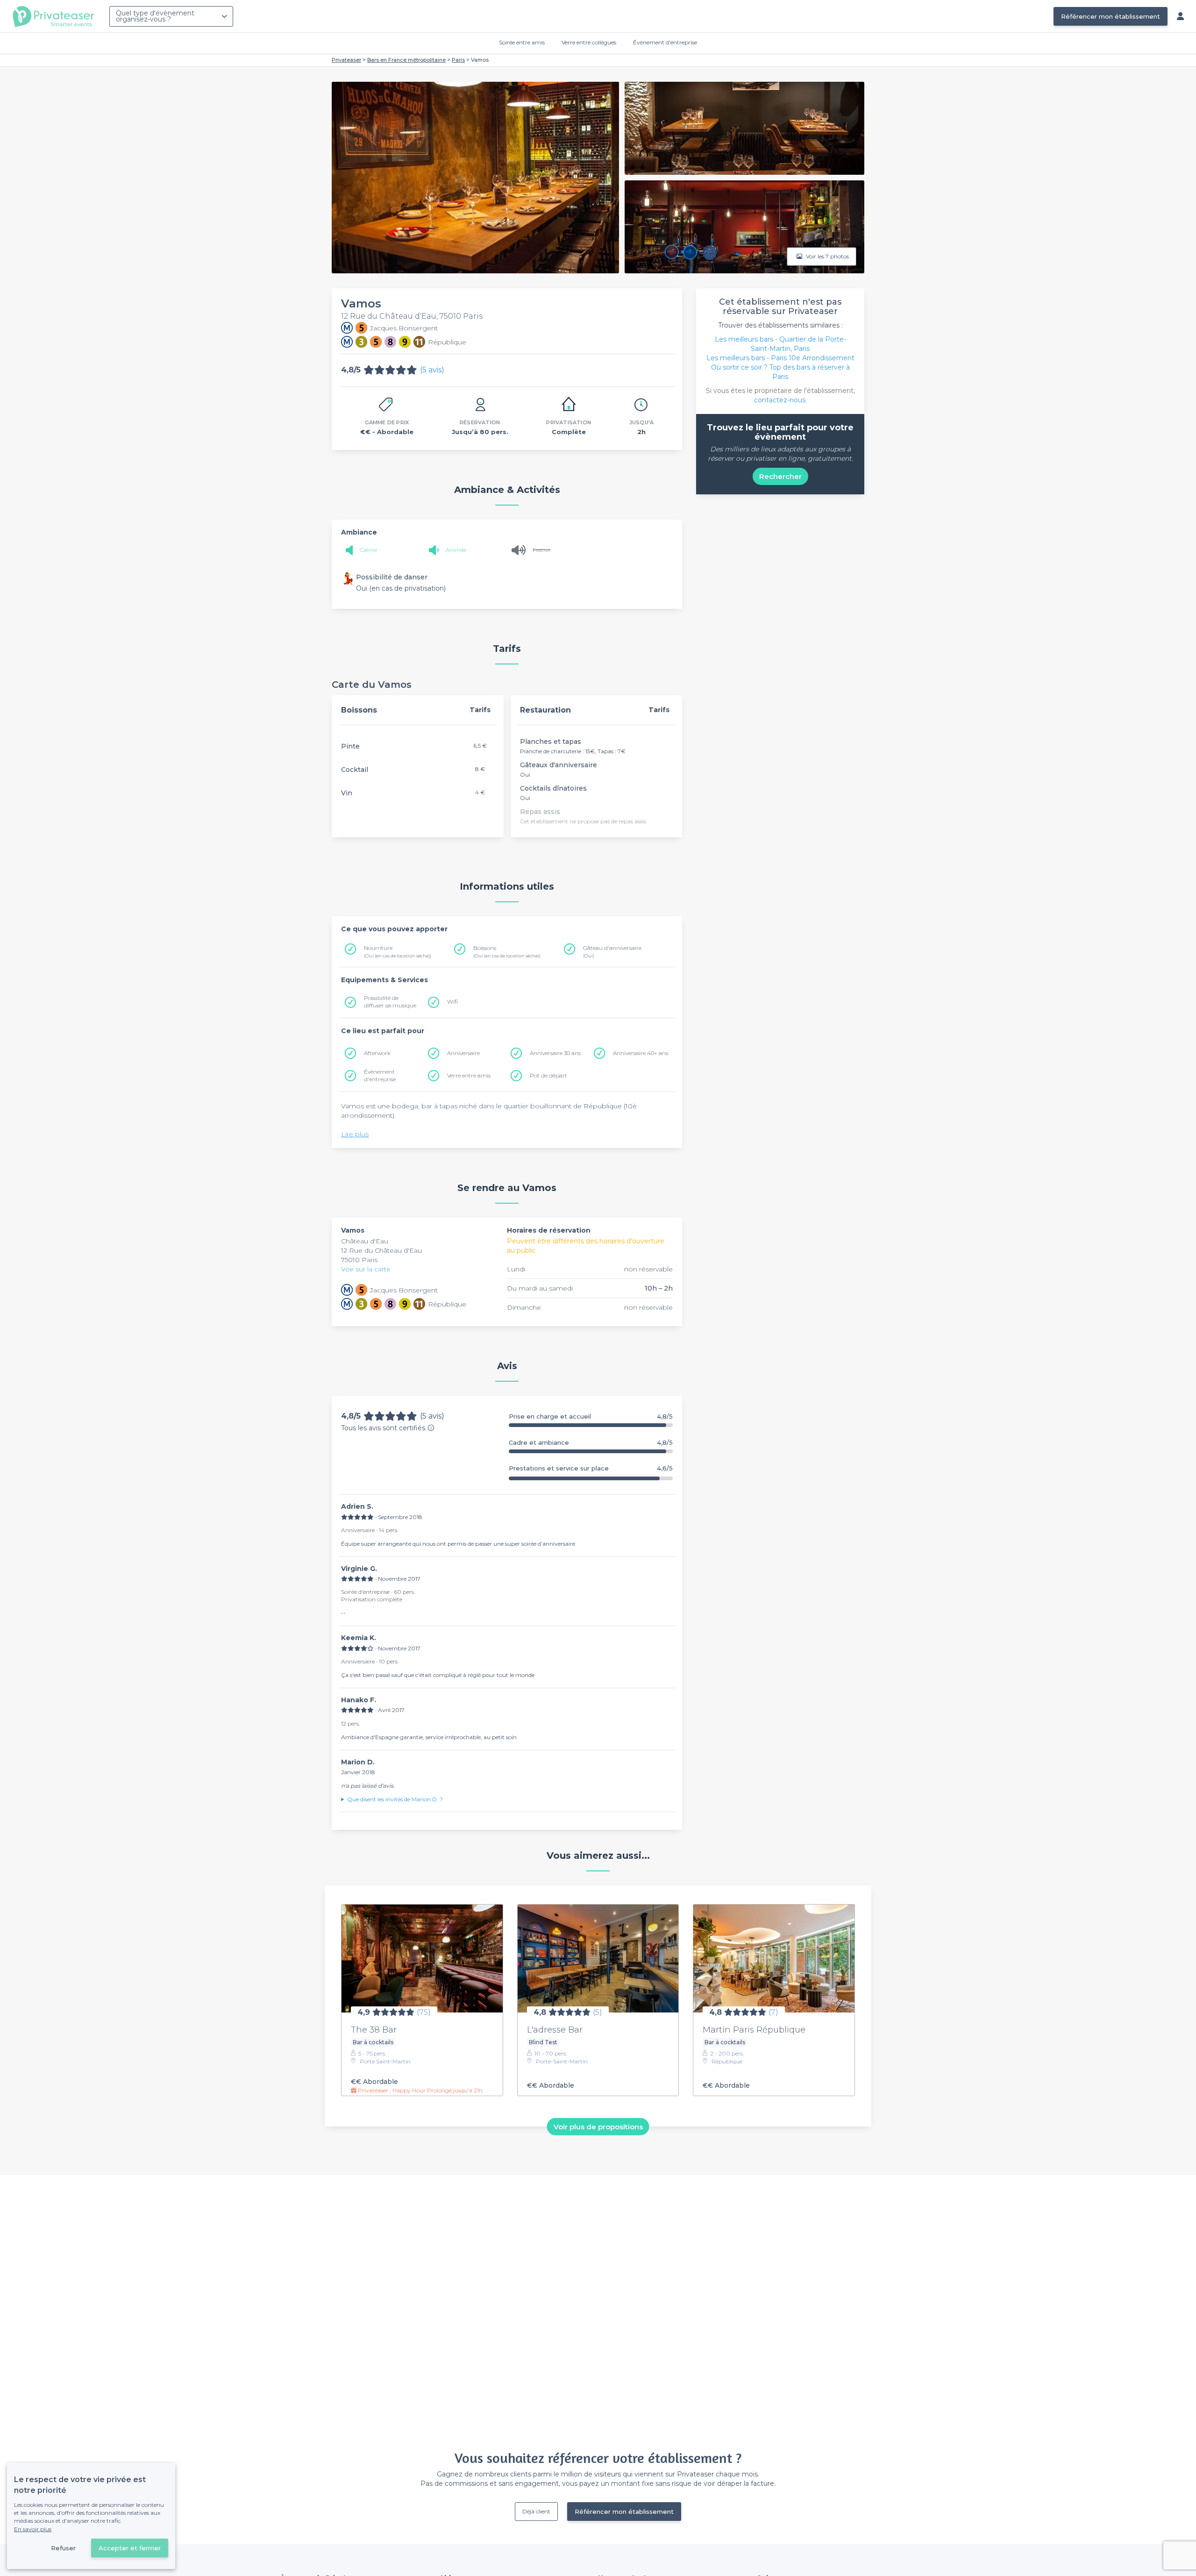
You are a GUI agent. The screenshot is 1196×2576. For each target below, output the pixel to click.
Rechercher (780, 476)
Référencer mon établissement (1111, 16)
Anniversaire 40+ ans (641, 1053)
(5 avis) (432, 370)
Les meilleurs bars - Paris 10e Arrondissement (780, 358)
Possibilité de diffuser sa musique (390, 1002)
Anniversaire (463, 1053)
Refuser (63, 2548)
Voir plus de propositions (598, 2127)
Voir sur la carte (366, 1269)
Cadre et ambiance (591, 1443)
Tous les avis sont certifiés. (384, 1428)
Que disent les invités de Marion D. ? (395, 1799)
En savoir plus (33, 2529)
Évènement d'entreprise (665, 42)
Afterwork (377, 1053)
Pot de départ (548, 1075)
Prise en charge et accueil (591, 1416)
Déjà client (536, 2511)
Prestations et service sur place (591, 1468)
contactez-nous (780, 400)
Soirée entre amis (522, 42)
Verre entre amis (469, 1075)
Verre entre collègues (589, 42)
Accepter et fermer (130, 2548)
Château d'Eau (365, 1241)
